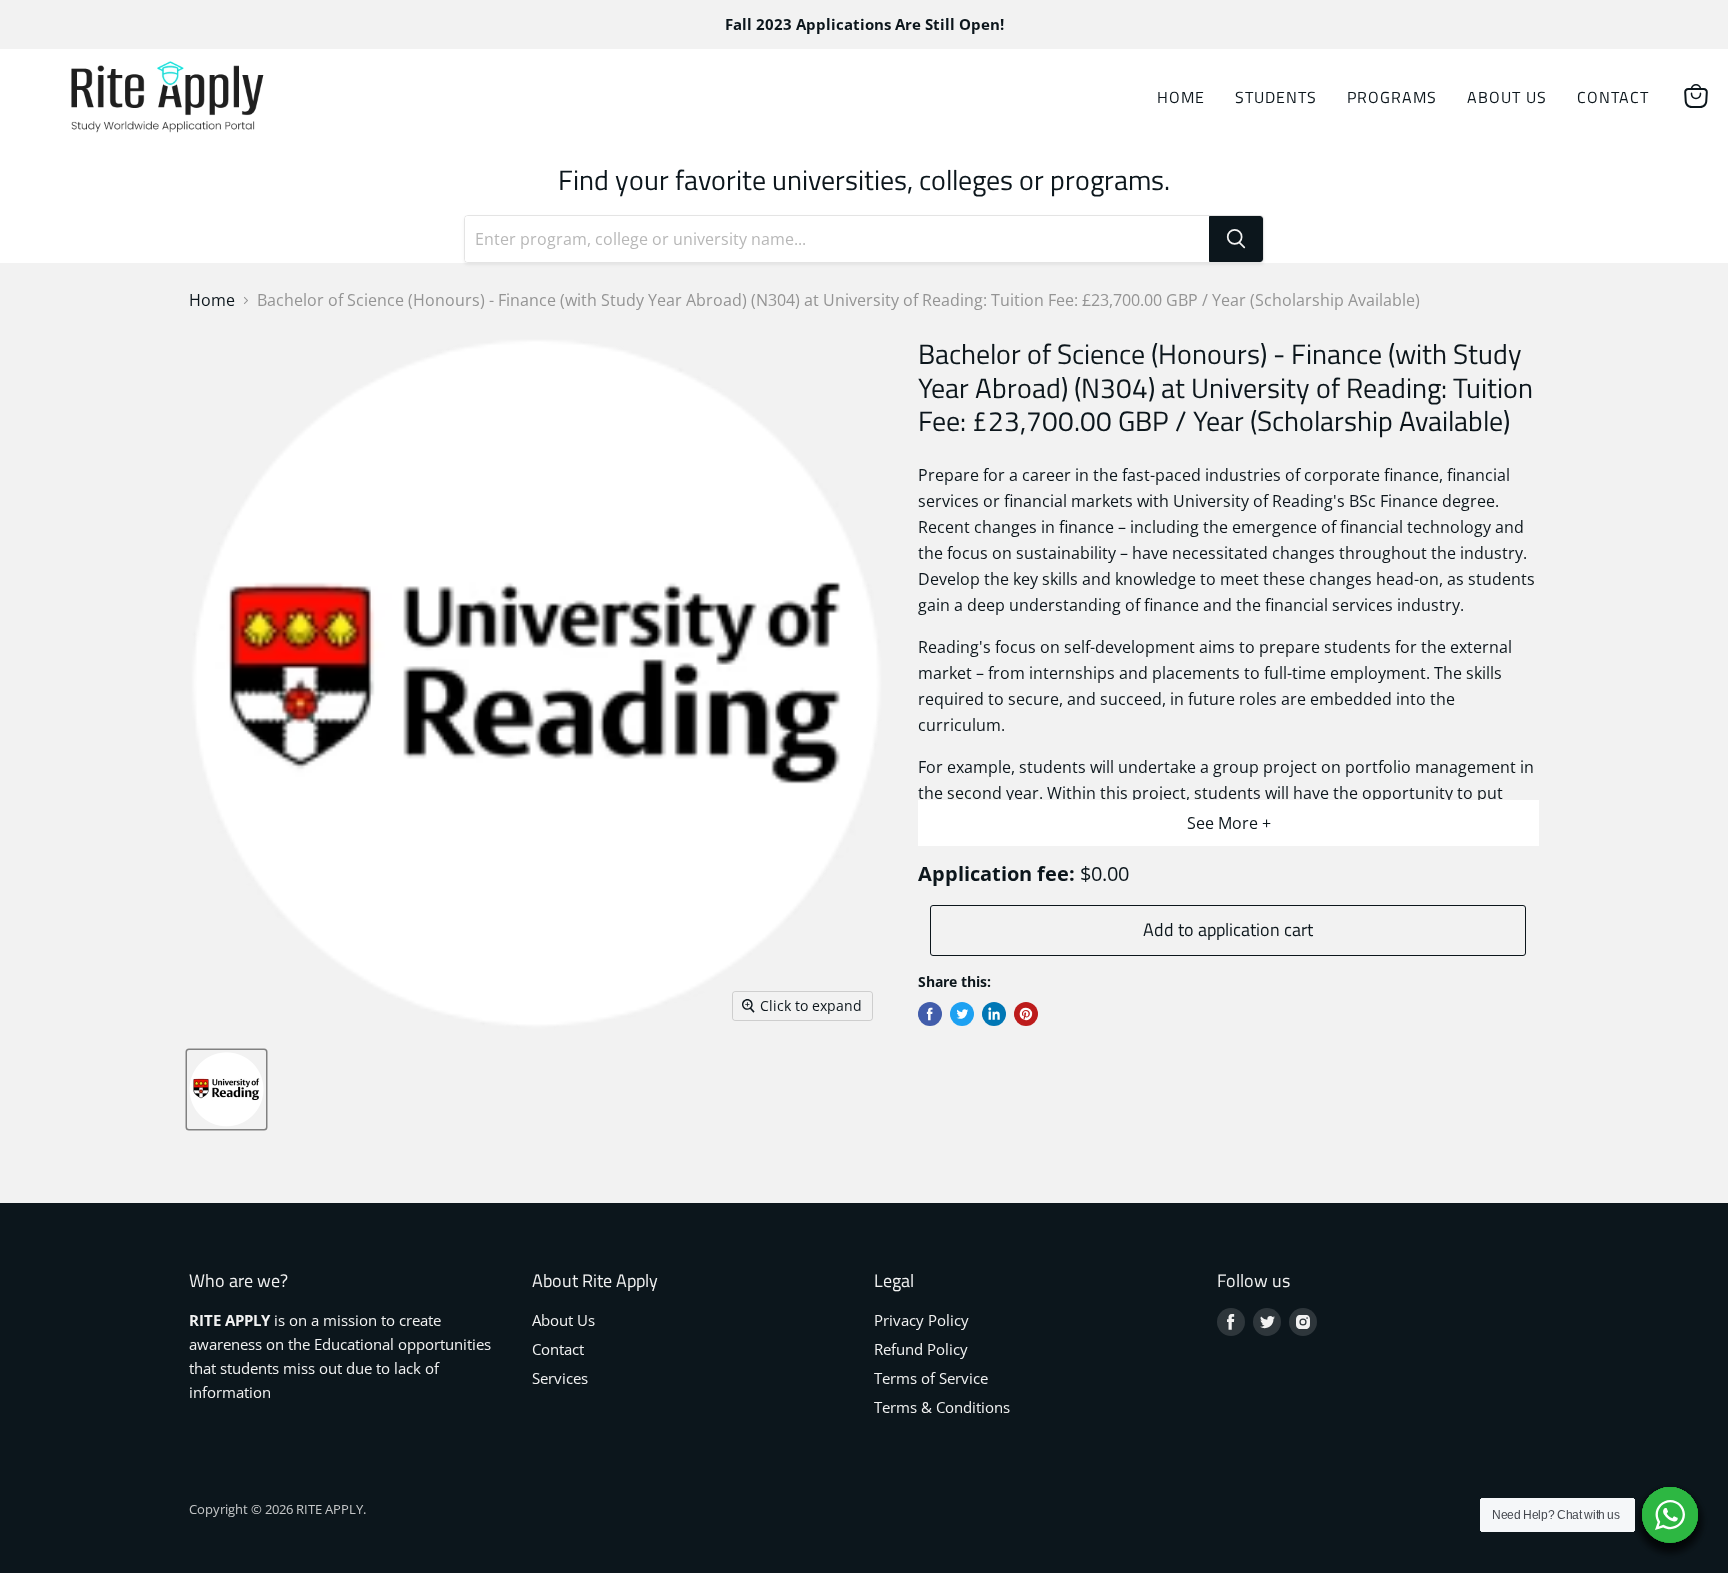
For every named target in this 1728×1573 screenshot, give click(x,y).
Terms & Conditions (942, 1407)
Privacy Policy (921, 1320)
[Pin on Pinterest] (1026, 1014)
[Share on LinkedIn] (994, 1014)
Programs (1392, 97)
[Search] (1236, 239)
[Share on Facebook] (930, 1014)
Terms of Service (931, 1378)
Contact (1613, 97)
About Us (1507, 97)
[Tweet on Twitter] (962, 1014)
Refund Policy (921, 1349)
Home (1181, 97)
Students (1276, 97)
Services (560, 1378)
